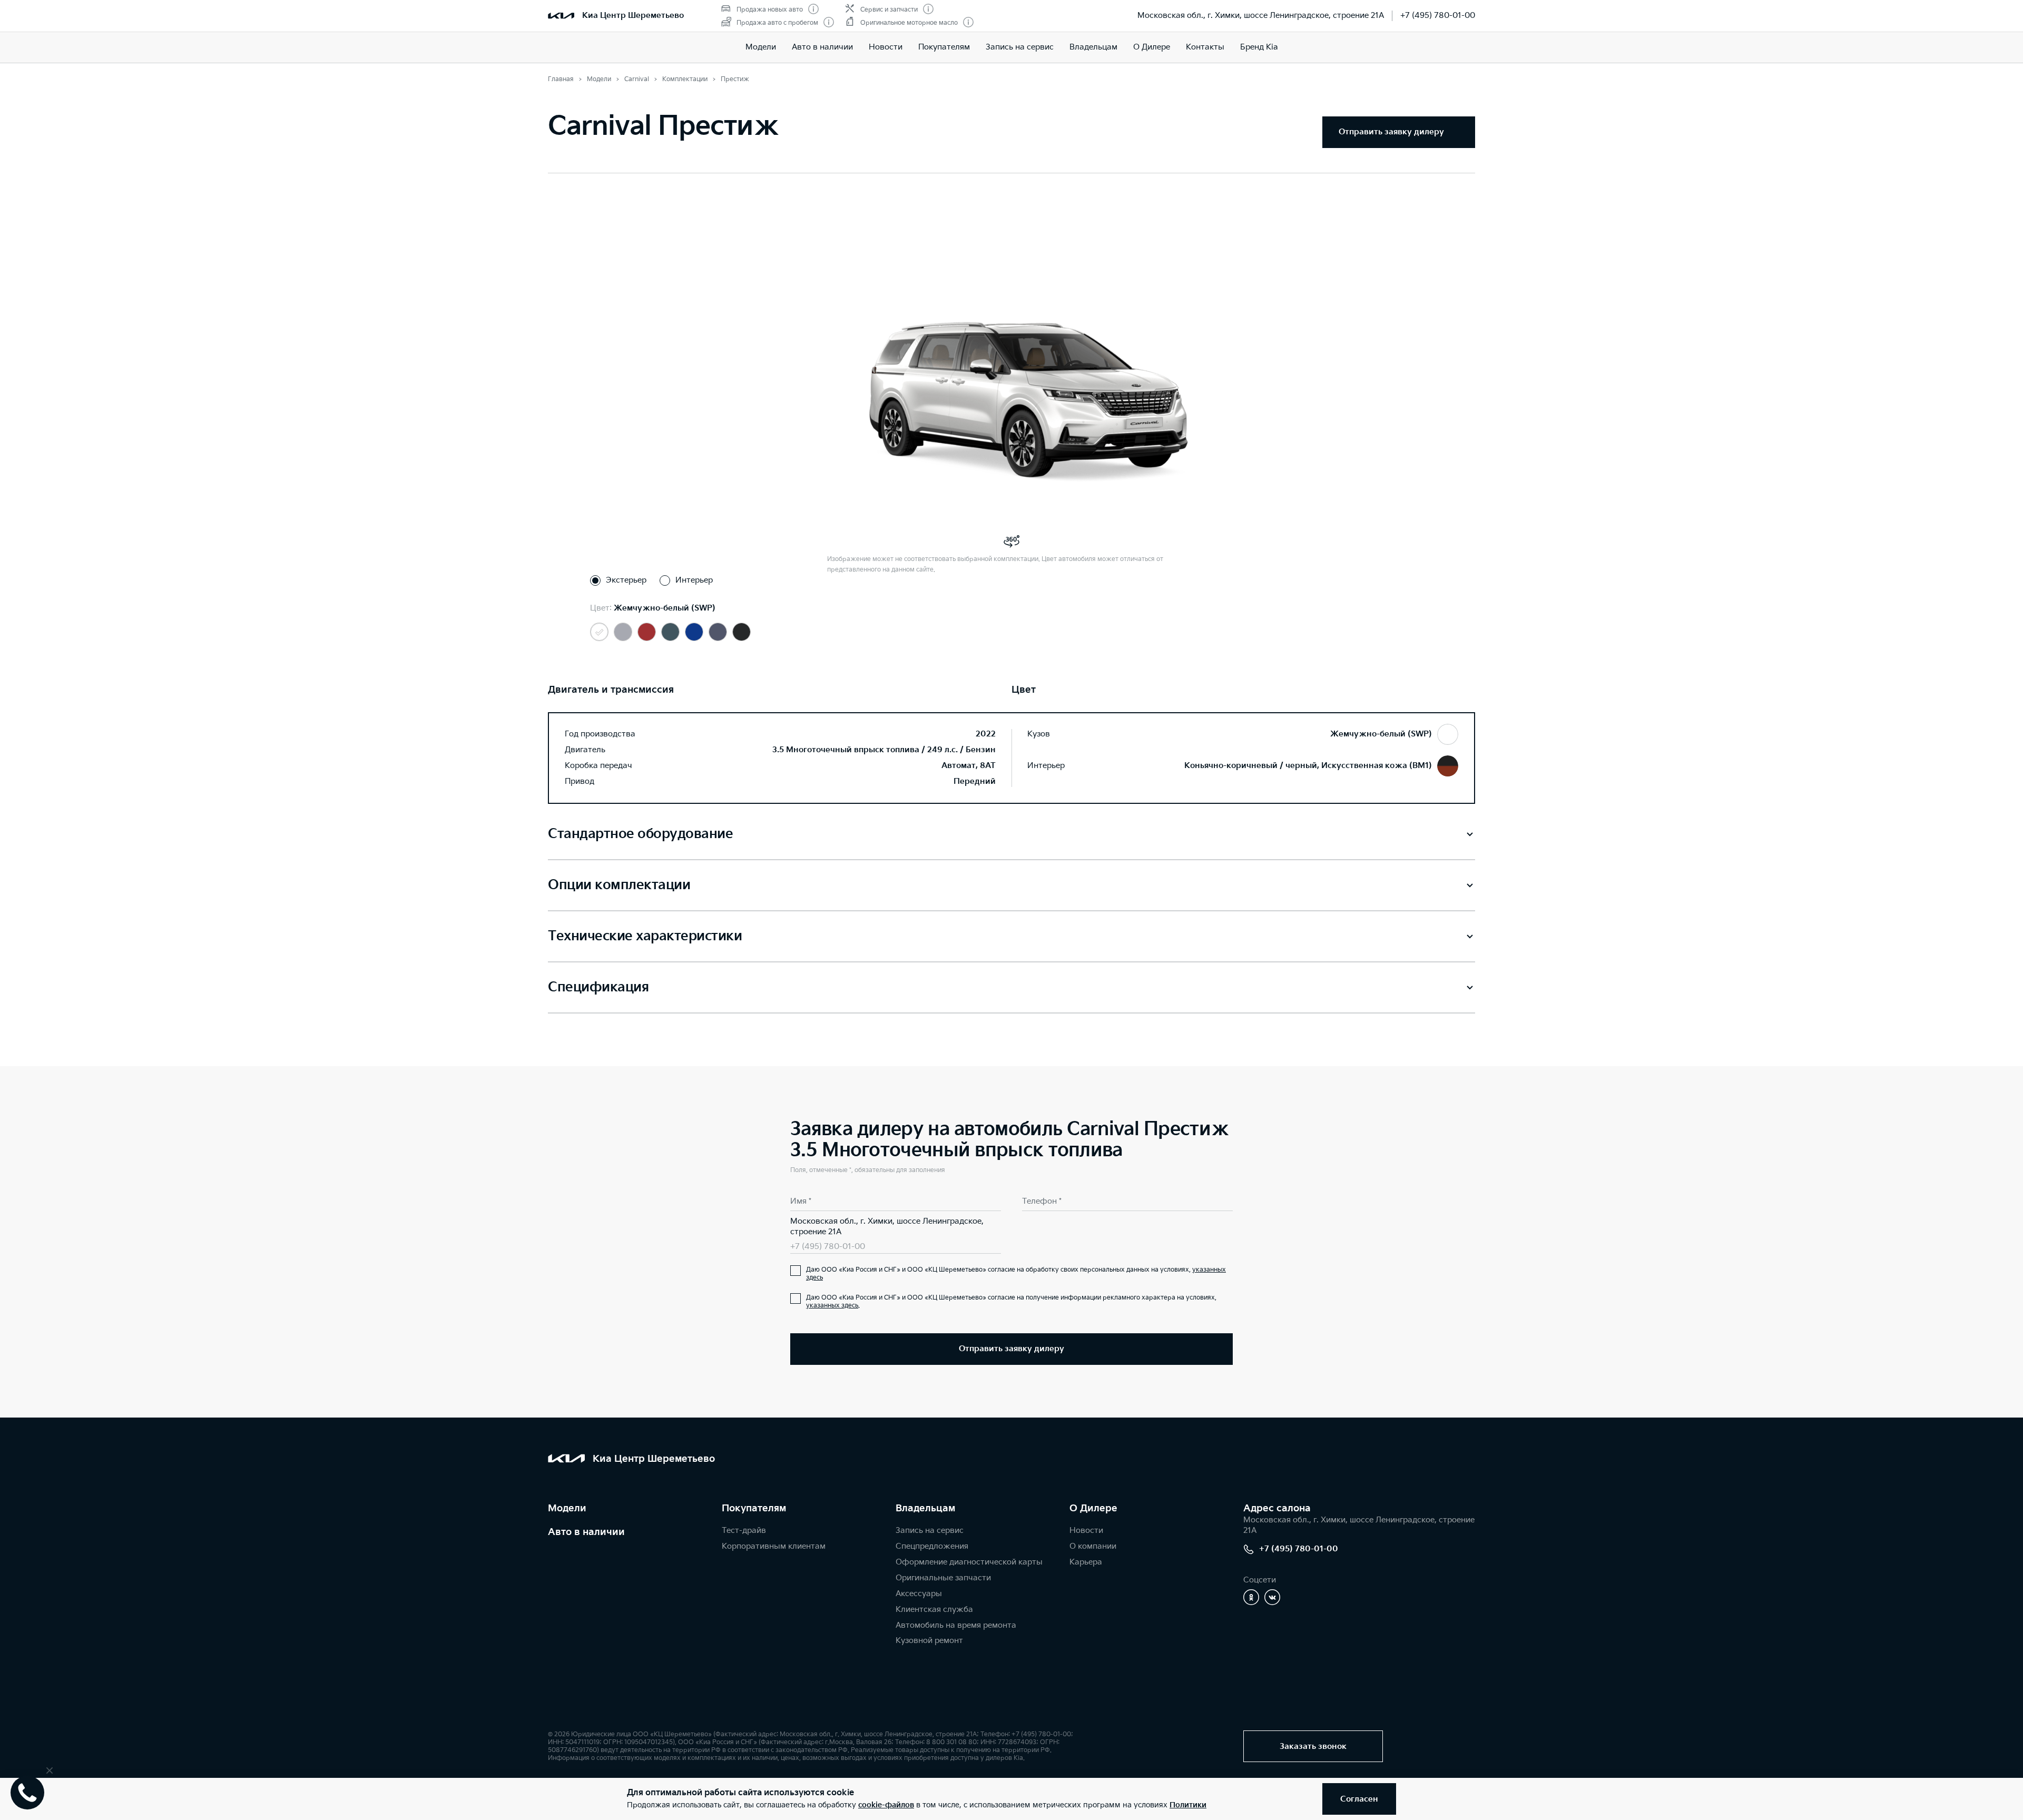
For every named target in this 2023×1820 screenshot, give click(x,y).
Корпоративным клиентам (774, 1546)
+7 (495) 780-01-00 (1438, 16)
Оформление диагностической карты (969, 1562)
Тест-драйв (744, 1531)
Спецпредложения (932, 1546)
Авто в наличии (822, 47)
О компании (1093, 1546)
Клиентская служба (934, 1610)
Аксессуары (919, 1594)
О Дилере (1152, 47)
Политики (1188, 1805)
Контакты (1205, 47)
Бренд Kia (1259, 47)
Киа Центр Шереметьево (633, 16)
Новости (886, 47)
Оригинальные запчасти (943, 1578)
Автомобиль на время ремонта (956, 1625)
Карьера (1086, 1562)
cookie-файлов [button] (886, 1805)
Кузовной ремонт (929, 1641)
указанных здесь (832, 1306)
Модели (761, 47)
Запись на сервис (1020, 47)
